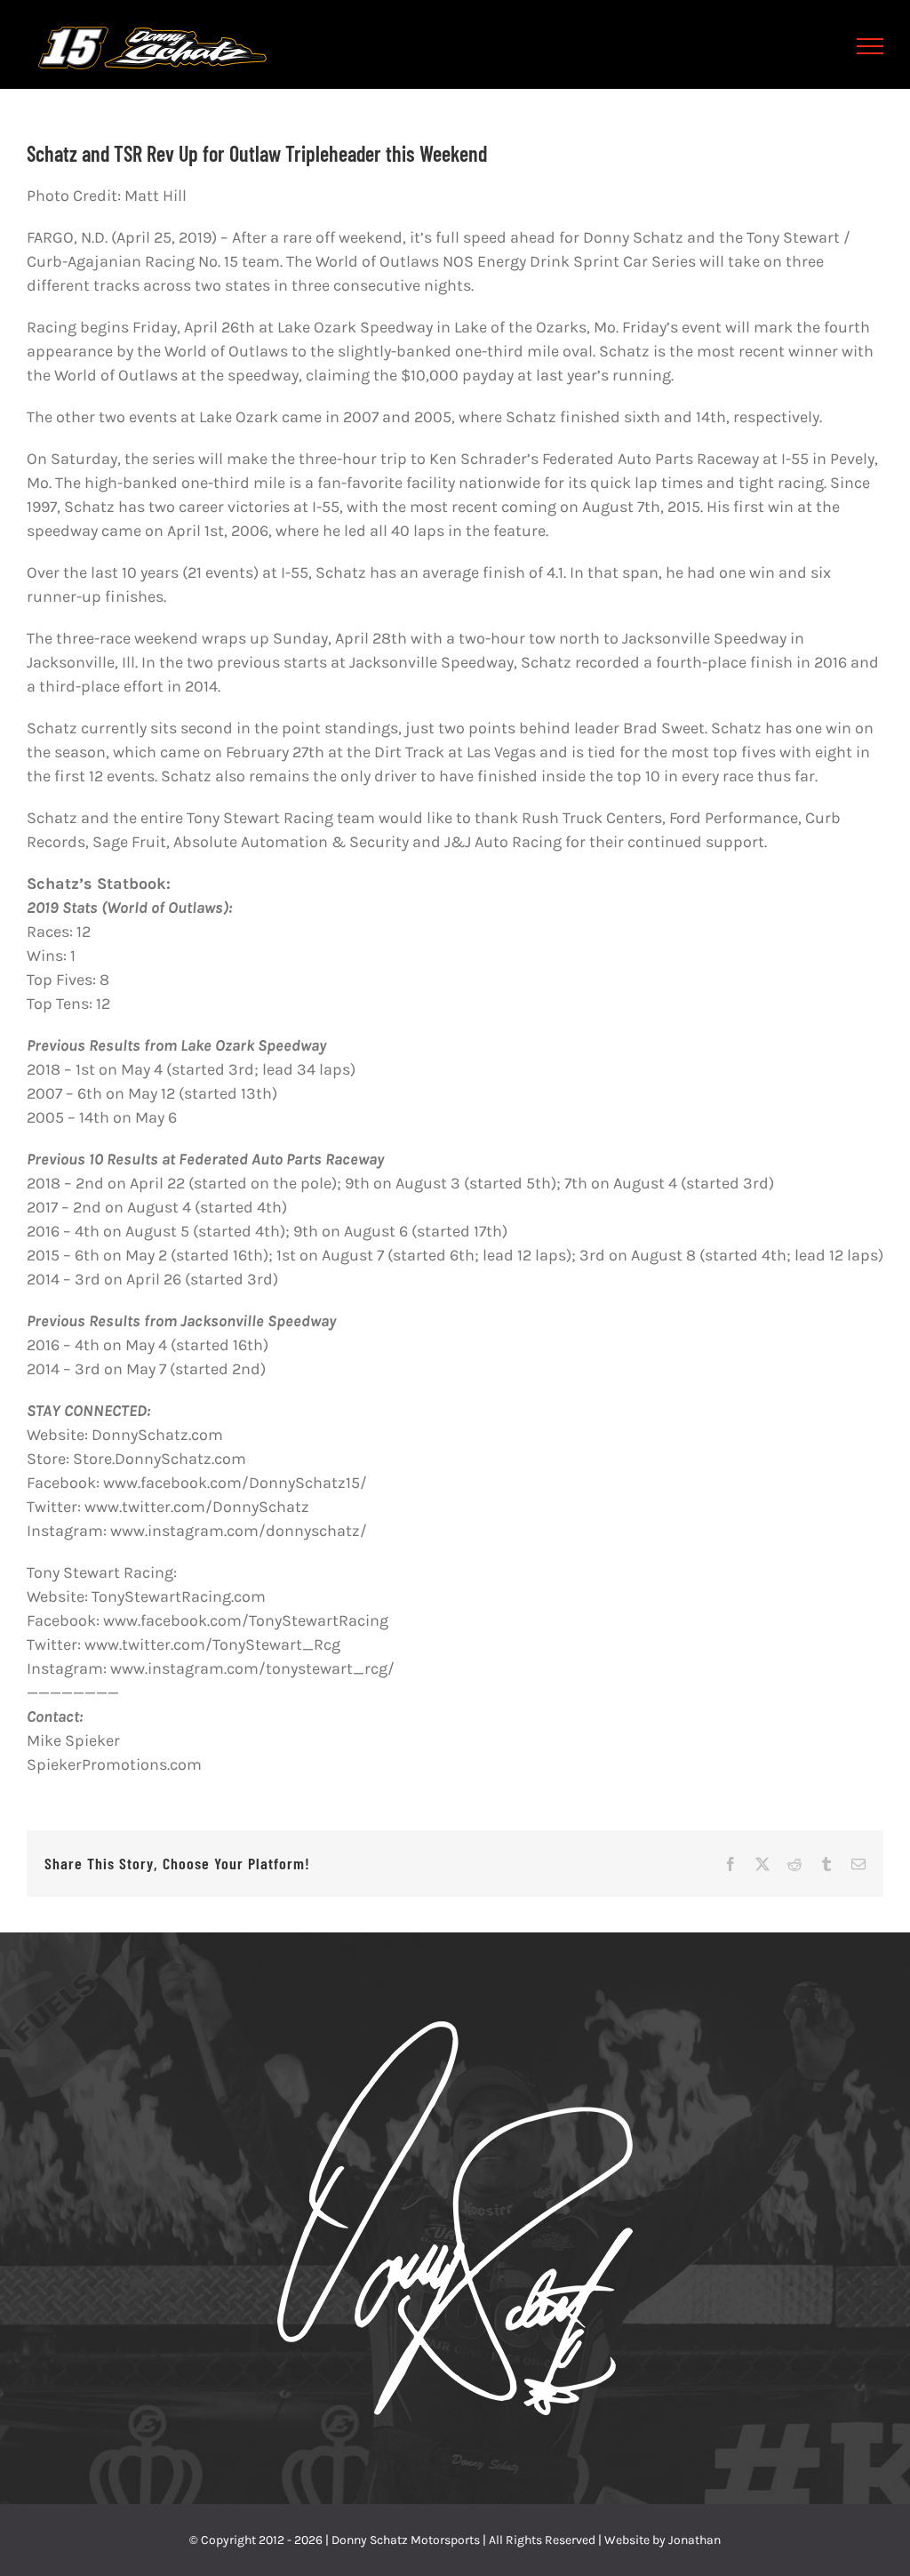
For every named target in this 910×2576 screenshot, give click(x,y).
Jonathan (694, 2540)
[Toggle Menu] (870, 46)
